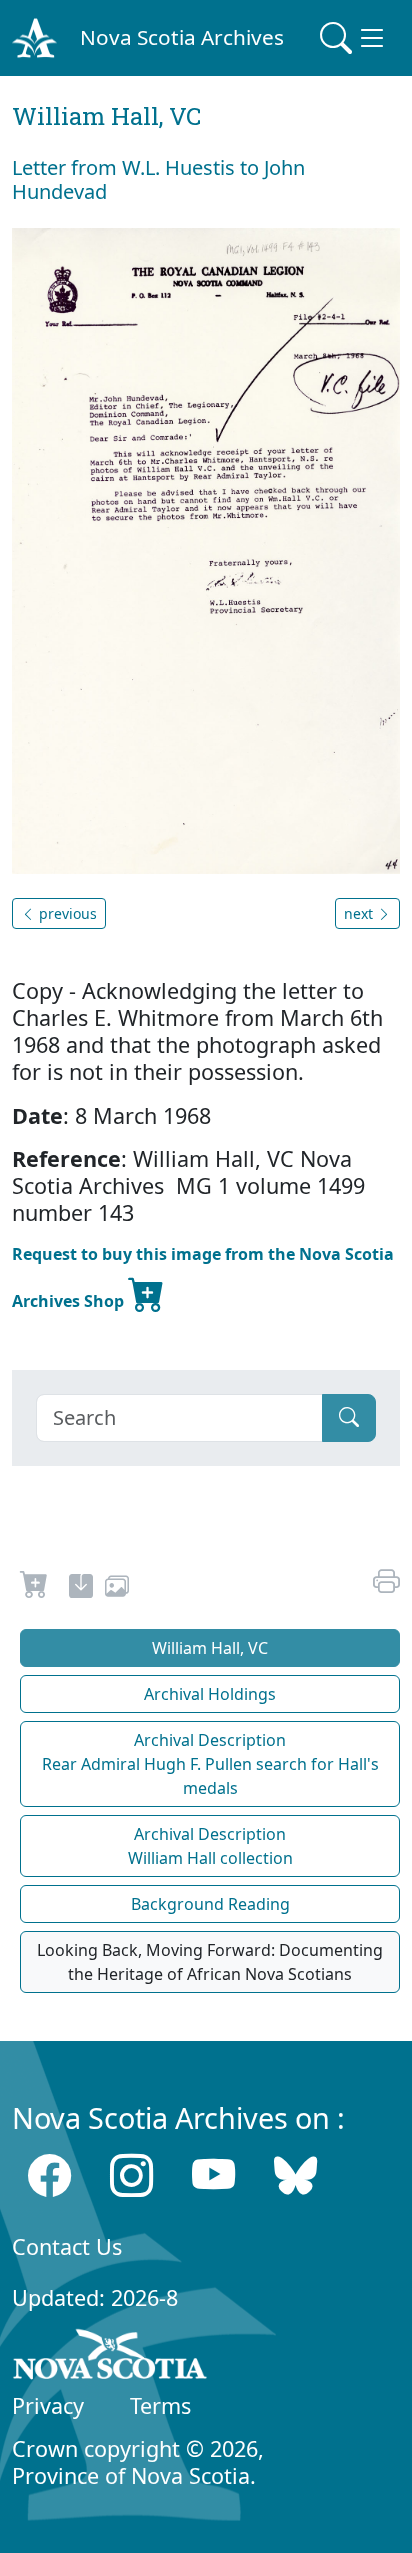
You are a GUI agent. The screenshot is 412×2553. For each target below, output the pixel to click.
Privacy (48, 2405)
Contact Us (67, 2246)
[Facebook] (49, 2174)
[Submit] (349, 1418)
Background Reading (210, 1904)
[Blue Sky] (295, 2174)
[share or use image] (117, 1589)
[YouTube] (213, 2174)
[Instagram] (131, 2174)
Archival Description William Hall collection (210, 1846)
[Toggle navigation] (354, 38)
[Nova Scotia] (110, 2358)
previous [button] (66, 913)
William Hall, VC (210, 1648)
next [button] (360, 913)
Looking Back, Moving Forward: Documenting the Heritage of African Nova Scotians (210, 1962)
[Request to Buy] (34, 1589)
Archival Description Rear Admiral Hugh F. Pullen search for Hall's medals (210, 1764)
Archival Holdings (210, 1694)
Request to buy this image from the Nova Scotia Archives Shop (203, 1277)
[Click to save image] (206, 549)
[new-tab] (81, 1589)
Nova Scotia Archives (182, 37)
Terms (160, 2405)
